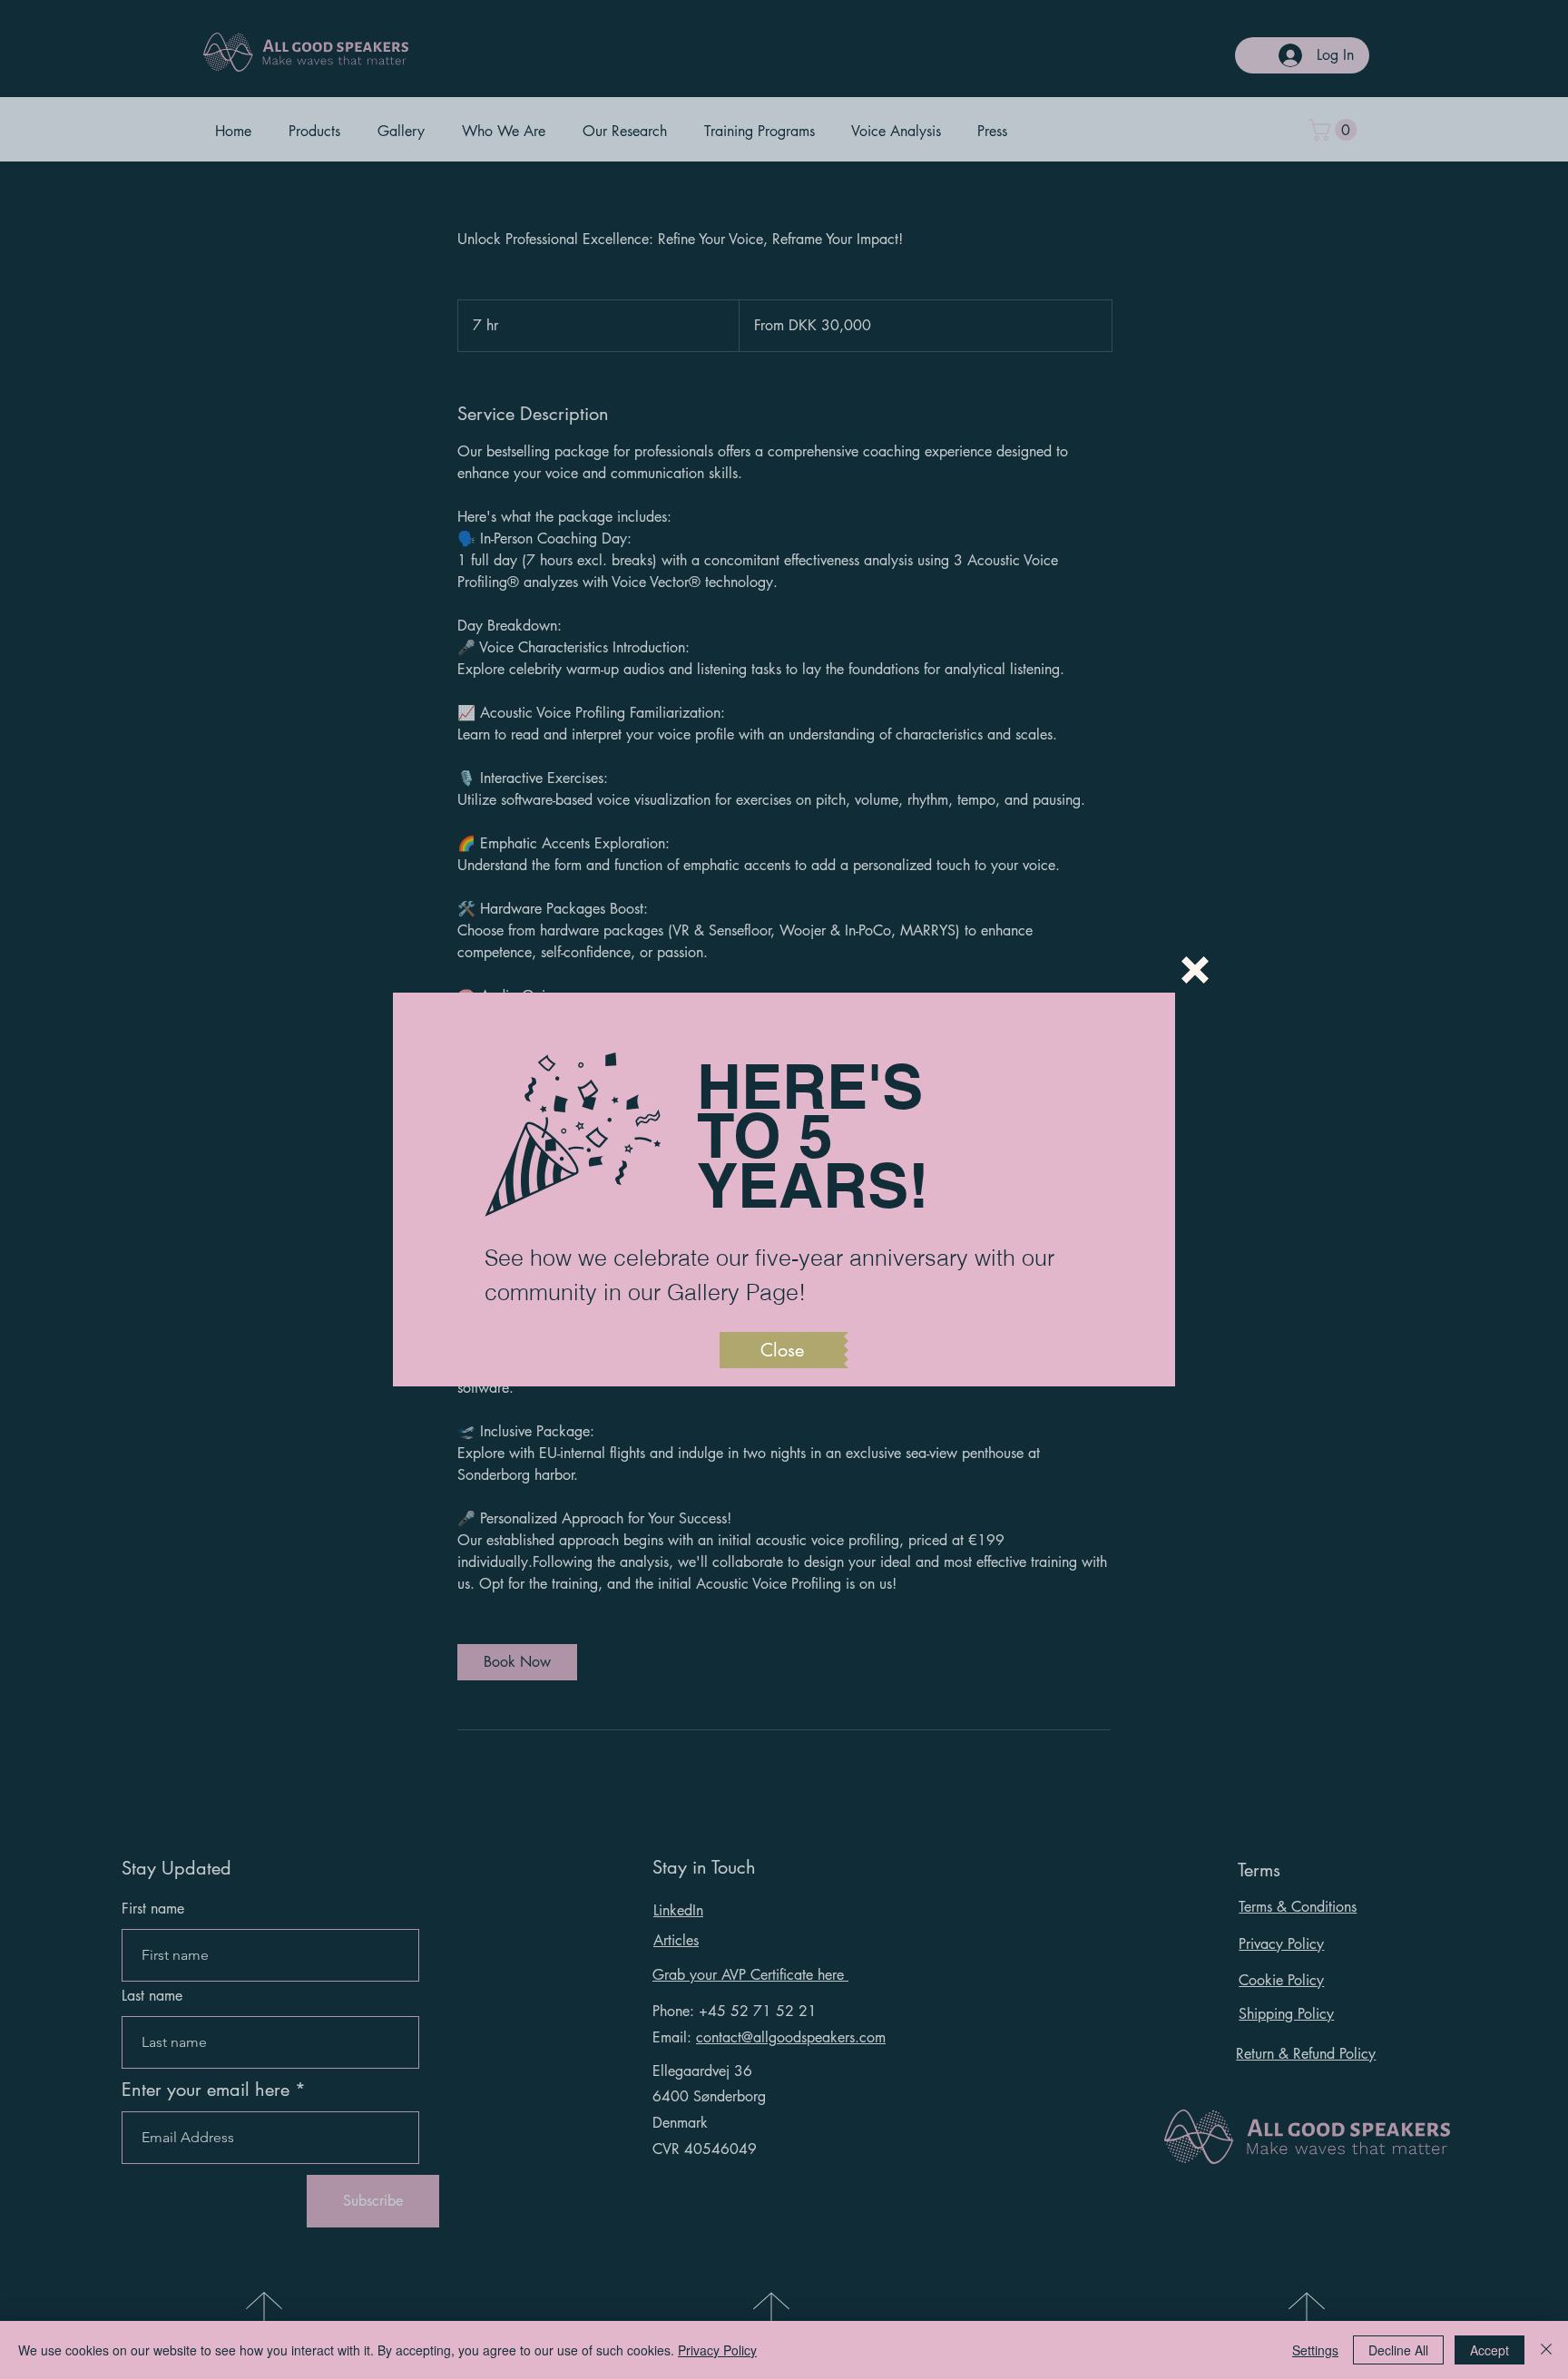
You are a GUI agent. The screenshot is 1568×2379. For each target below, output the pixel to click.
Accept (1490, 2350)
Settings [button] (1315, 2350)
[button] (1195, 970)
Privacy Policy (717, 2350)
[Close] (1546, 2350)
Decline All (1398, 2350)
